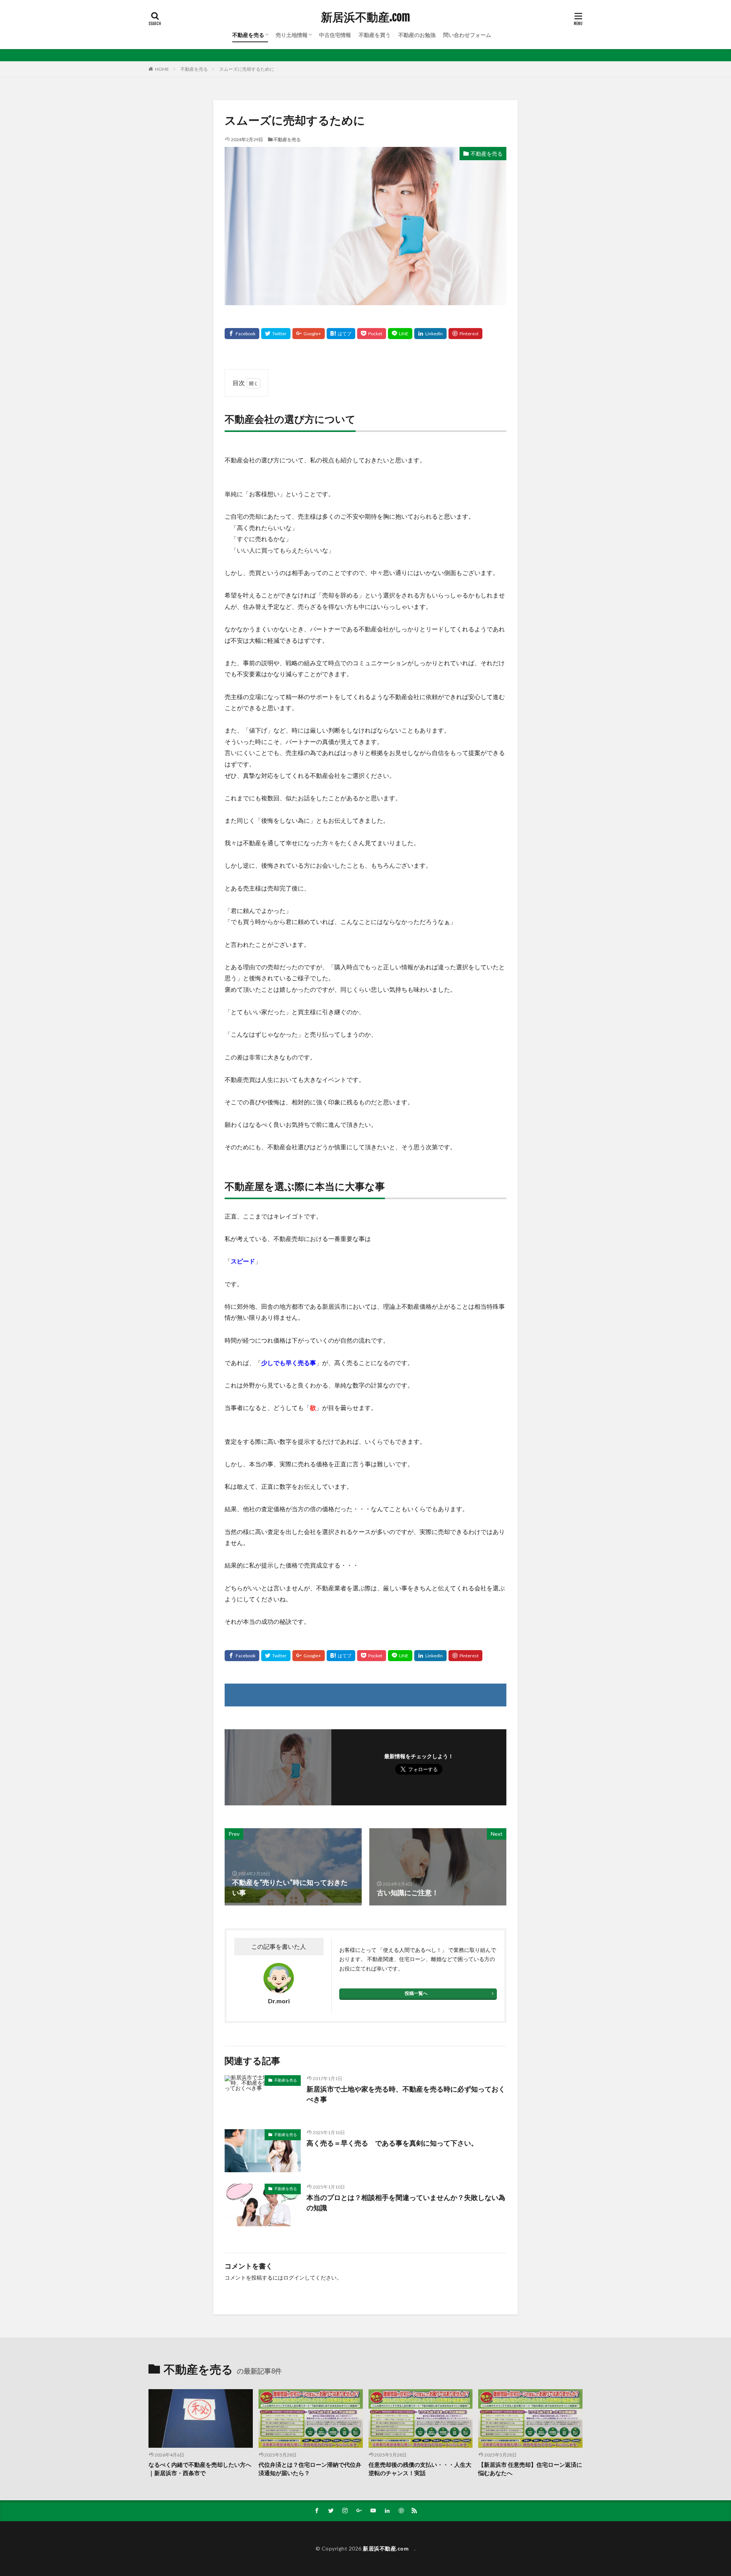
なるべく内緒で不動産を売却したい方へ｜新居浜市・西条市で (200, 2469)
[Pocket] (372, 334)
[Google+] (309, 334)
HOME (162, 69)
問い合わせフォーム (467, 35)
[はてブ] (341, 334)
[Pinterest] (465, 334)
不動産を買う (375, 35)
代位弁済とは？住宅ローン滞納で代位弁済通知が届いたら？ (310, 2469)
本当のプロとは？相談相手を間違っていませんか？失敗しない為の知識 (406, 2202)
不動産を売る (248, 35)
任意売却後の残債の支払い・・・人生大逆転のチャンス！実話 (420, 2469)
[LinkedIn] (430, 334)
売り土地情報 (292, 35)
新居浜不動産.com (368, 17)
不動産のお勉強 (417, 35)
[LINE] (400, 334)
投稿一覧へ (416, 1993)
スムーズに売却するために (247, 69)
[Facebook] (242, 334)
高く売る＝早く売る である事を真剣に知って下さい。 (392, 2143)
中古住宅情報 (335, 35)
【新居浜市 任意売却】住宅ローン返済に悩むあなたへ (530, 2469)
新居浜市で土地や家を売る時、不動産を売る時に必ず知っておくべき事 (406, 2094)
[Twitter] (276, 334)
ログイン (294, 2277)
